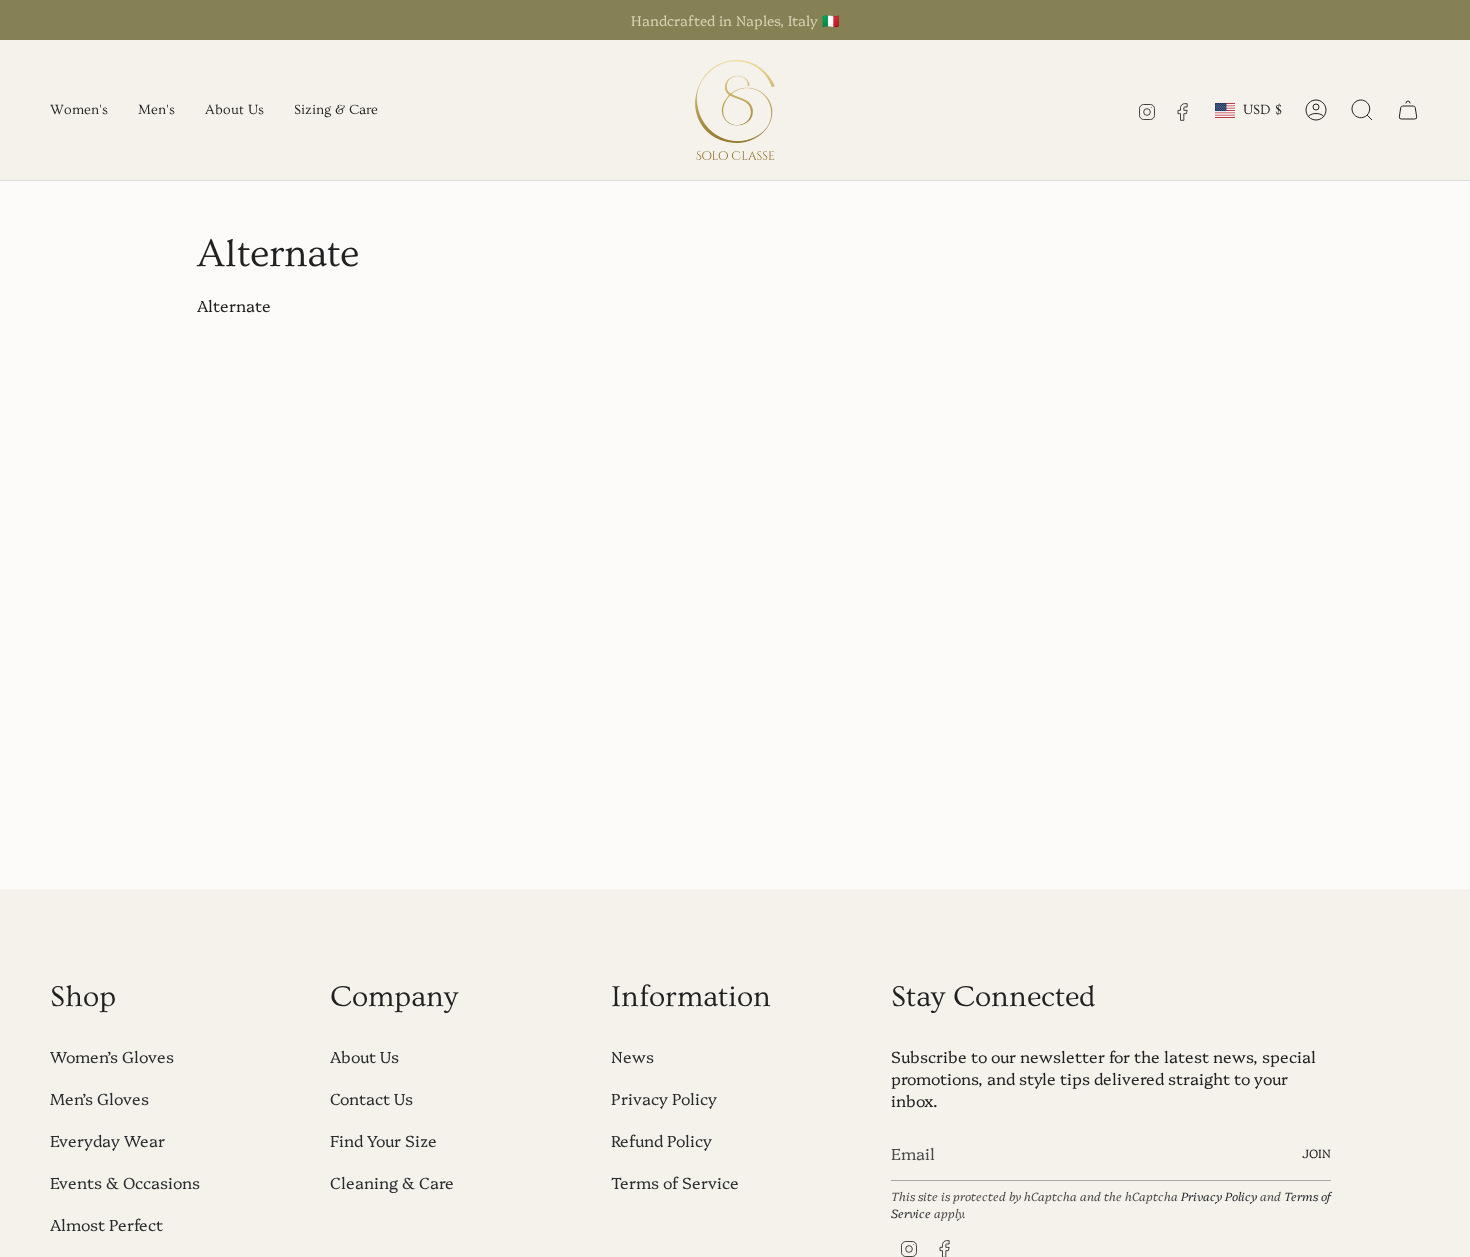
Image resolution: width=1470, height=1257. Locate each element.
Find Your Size (383, 1140)
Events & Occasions (125, 1182)
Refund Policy (661, 1140)
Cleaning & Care (392, 1182)
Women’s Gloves (112, 1056)
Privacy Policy (664, 1098)
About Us (364, 1056)
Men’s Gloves (99, 1098)
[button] (79, 110)
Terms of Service (675, 1182)
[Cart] (1408, 110)
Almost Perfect (106, 1224)
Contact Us (371, 1098)
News (632, 1056)
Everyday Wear (107, 1140)
